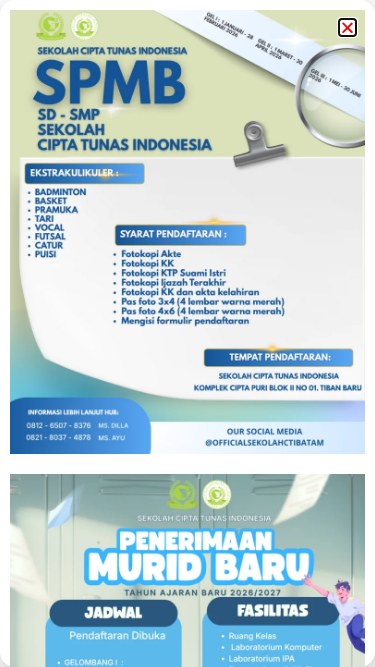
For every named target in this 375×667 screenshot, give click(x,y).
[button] (347, 27)
